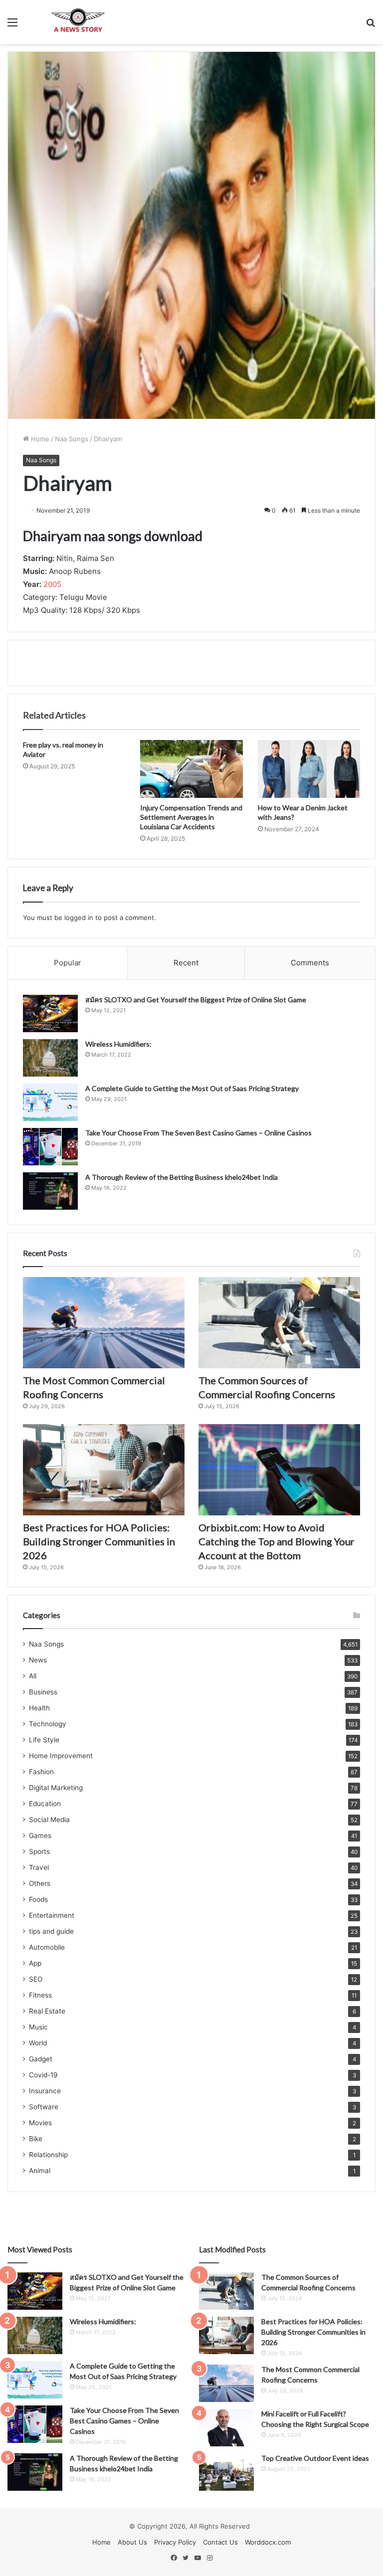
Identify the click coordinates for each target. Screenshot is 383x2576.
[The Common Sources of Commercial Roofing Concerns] (279, 1323)
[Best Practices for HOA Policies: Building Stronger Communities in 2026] (104, 1470)
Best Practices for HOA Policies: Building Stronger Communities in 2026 (99, 1541)
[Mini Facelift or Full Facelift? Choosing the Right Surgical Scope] (226, 2428)
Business (43, 1692)
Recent (186, 963)
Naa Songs (72, 439)
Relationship (48, 2155)
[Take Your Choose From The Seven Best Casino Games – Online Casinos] (50, 1147)
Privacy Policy (175, 2542)
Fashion (41, 1772)
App (35, 1963)
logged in (79, 918)
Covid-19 (43, 2075)
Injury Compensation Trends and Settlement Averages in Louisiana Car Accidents (191, 817)
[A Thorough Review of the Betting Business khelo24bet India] (50, 1191)
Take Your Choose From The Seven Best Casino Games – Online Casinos (198, 1133)
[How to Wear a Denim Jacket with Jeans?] (309, 769)
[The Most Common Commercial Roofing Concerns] (104, 1323)
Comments (310, 963)
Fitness (40, 1995)
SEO (36, 1979)
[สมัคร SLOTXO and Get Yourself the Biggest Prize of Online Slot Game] (50, 1013)
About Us (132, 2542)
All (33, 1676)
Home (39, 439)
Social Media (49, 1820)
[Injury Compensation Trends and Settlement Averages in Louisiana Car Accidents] (191, 769)
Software (44, 2107)
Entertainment (52, 1915)
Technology (48, 1724)
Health (39, 1708)
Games (40, 1836)
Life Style (44, 1740)
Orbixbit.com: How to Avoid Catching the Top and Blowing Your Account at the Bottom (277, 1541)
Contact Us (220, 2542)
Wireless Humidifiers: (118, 1044)
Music (38, 2027)
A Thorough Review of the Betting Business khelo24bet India (182, 1177)
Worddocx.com (268, 2542)
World (38, 2043)
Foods (38, 1899)
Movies (40, 2123)
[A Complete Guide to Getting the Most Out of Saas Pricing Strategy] (50, 1102)
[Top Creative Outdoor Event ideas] (226, 2472)
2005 (52, 584)
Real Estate (47, 2011)
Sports (39, 1851)
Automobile (47, 1947)
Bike (36, 2139)
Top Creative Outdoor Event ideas (315, 2458)
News (38, 1660)
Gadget (41, 2059)
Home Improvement (61, 1756)
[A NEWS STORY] (78, 22)
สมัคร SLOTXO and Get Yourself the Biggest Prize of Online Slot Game (196, 1000)
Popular (68, 963)
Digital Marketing (56, 1788)
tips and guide (51, 1931)
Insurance (45, 2091)
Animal (40, 2171)
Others (40, 1883)
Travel (39, 1867)
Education (45, 1804)
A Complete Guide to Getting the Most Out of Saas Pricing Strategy (192, 1088)
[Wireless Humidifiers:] (50, 1058)
